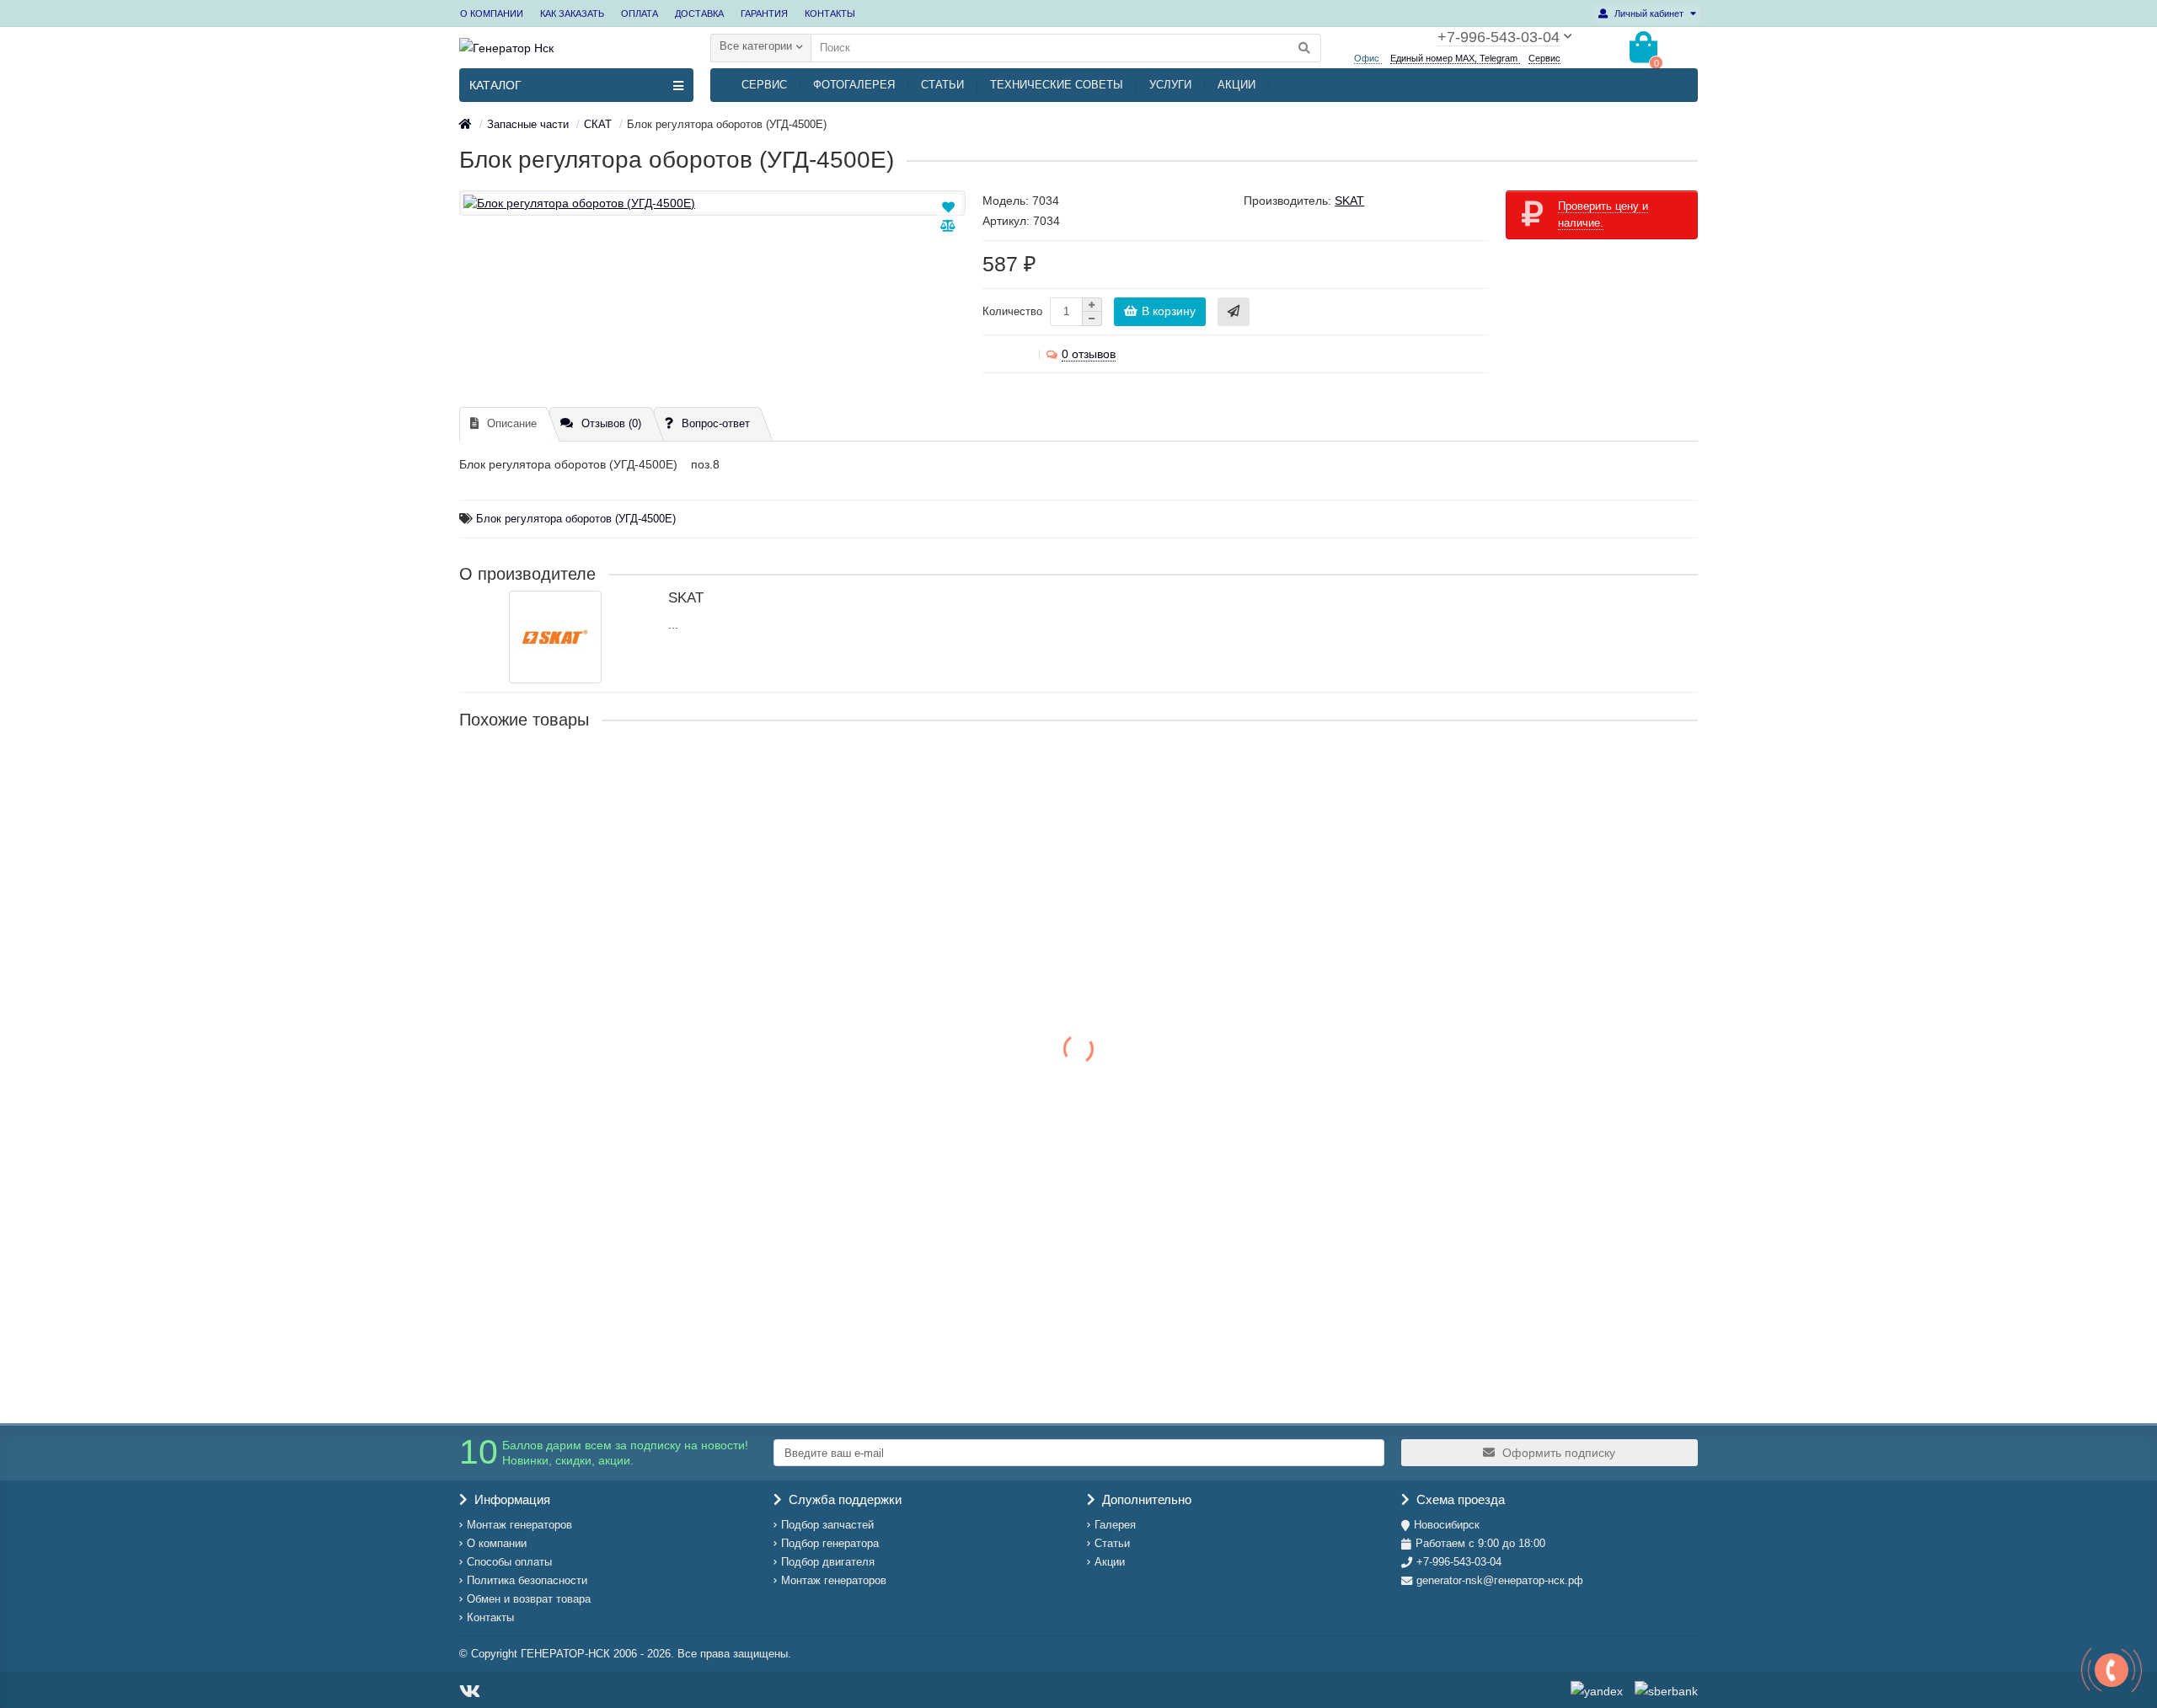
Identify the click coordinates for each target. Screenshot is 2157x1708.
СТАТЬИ (942, 85)
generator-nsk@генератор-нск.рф (1500, 1580)
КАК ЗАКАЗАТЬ (572, 13)
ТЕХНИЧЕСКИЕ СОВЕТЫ (1057, 85)
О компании (497, 1543)
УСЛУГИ (1170, 85)
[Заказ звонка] (2112, 1670)
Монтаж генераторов (519, 1525)
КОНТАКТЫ (830, 13)
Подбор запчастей (827, 1525)
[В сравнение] (948, 226)
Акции (1110, 1562)
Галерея (1115, 1525)
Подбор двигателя (828, 1562)
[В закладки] (949, 207)
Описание (512, 423)
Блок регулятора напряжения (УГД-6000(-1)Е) (591, 774)
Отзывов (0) (611, 423)
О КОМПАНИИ (492, 13)
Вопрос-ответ (716, 423)
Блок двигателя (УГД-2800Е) (541, 1264)
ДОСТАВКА (699, 13)
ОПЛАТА (640, 13)
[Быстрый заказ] (1234, 312)
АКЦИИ (1236, 85)
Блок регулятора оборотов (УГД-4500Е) (576, 519)
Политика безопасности (527, 1580)
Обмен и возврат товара (529, 1599)
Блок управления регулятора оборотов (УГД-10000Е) (613, 1100)
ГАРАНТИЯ (764, 13)
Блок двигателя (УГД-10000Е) (545, 937)
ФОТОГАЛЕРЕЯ (854, 85)
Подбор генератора (830, 1543)
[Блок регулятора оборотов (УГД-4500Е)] (712, 203)
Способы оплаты (509, 1562)
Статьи (1112, 1543)
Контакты (490, 1617)
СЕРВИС (764, 85)
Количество (1012, 311)
